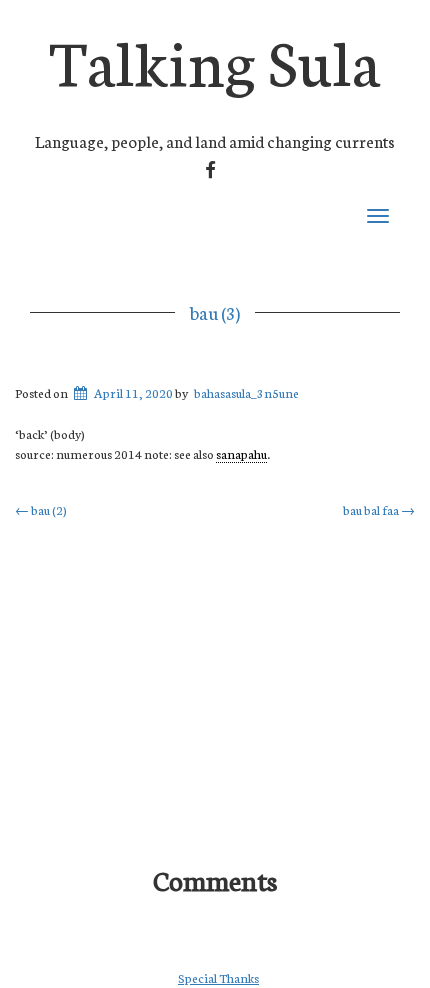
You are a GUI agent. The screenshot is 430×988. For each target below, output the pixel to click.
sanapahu (241, 453)
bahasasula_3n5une (246, 392)
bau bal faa (379, 509)
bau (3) (215, 312)
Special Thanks (218, 977)
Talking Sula (215, 58)
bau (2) (41, 509)
